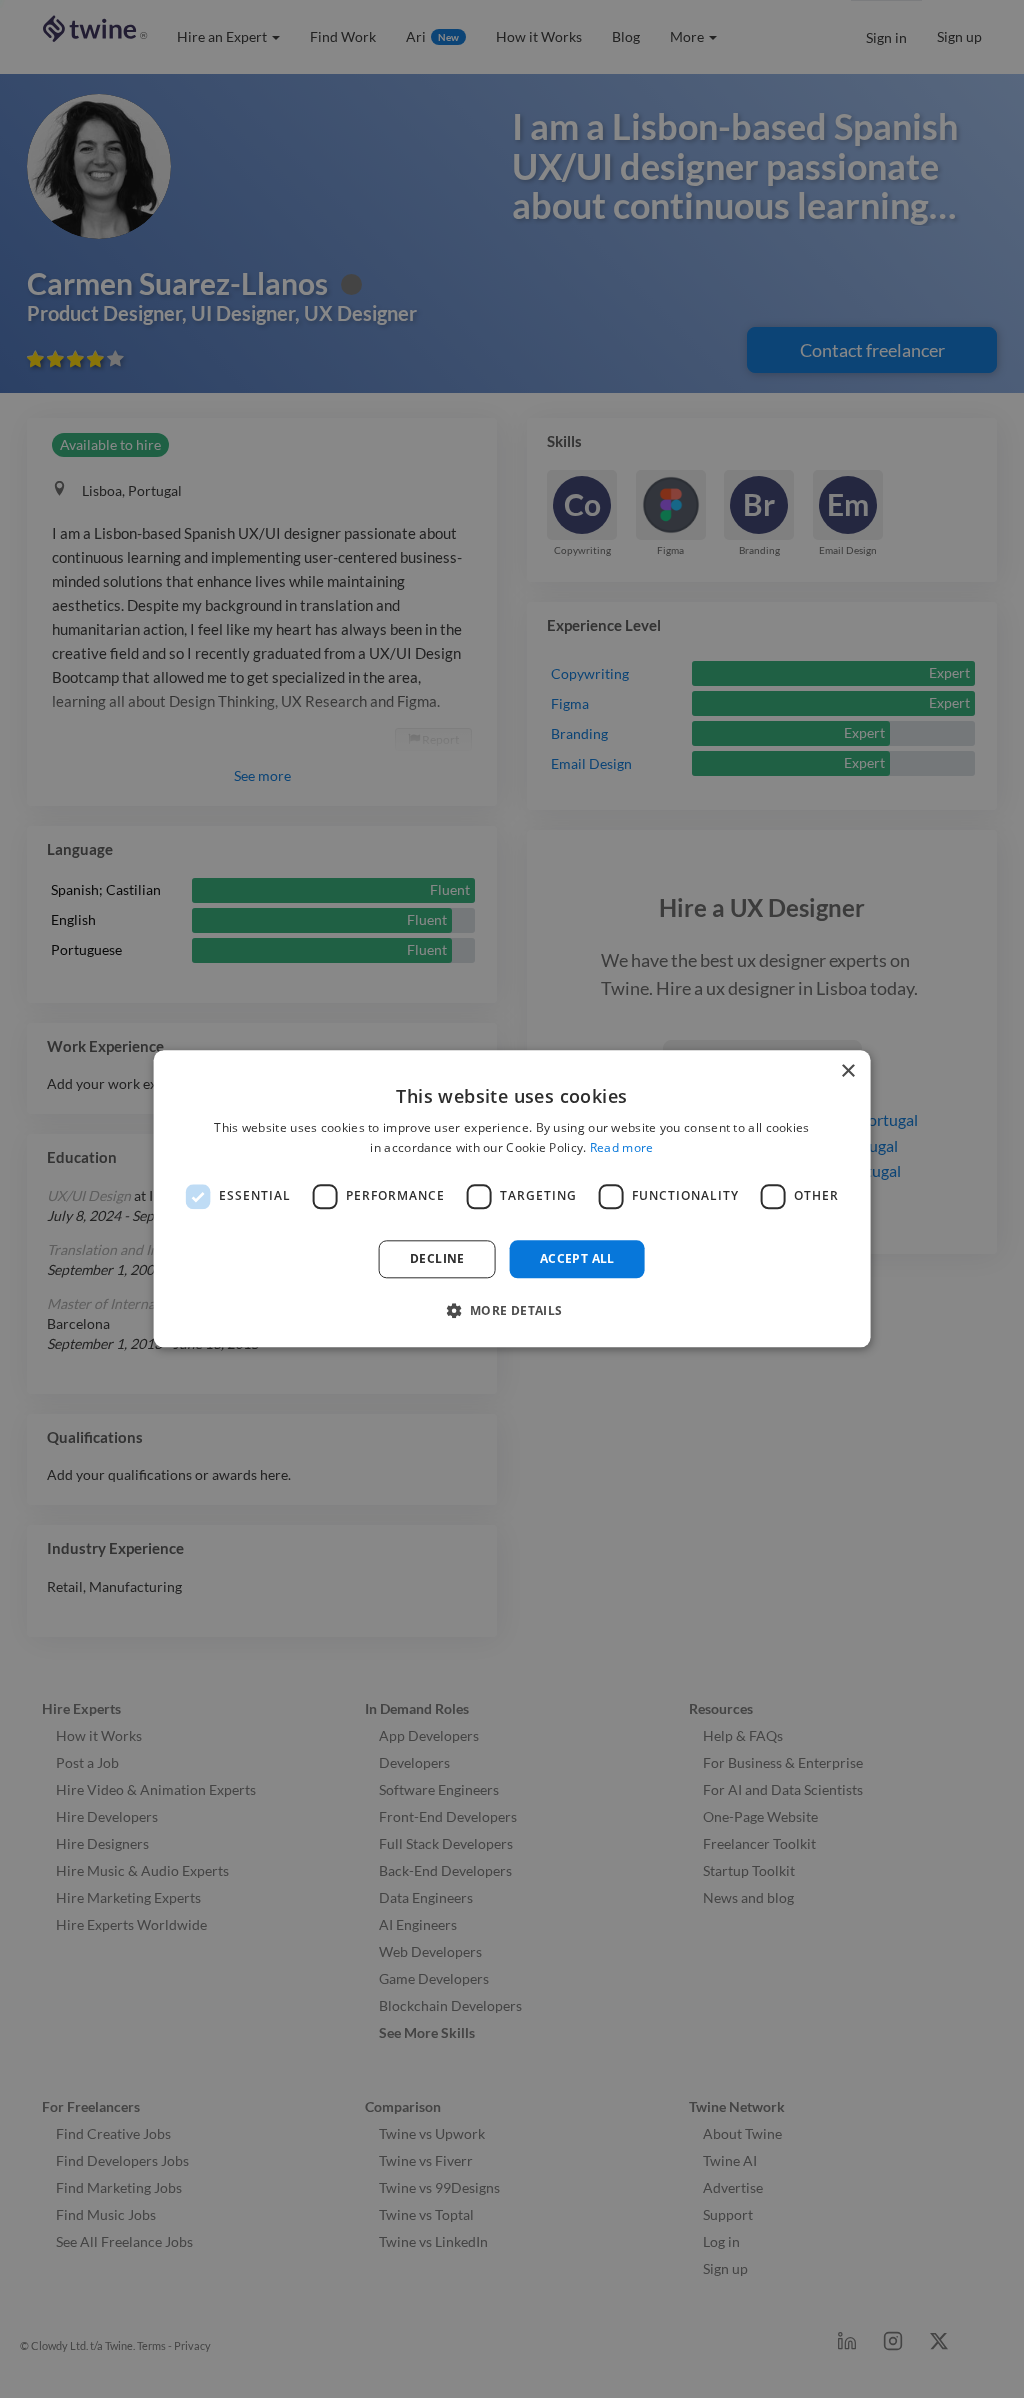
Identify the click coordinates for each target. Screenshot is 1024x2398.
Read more (622, 1148)
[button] (511, 1311)
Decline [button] (437, 1258)
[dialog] (512, 1198)
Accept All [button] (577, 1258)
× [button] (847, 1071)
